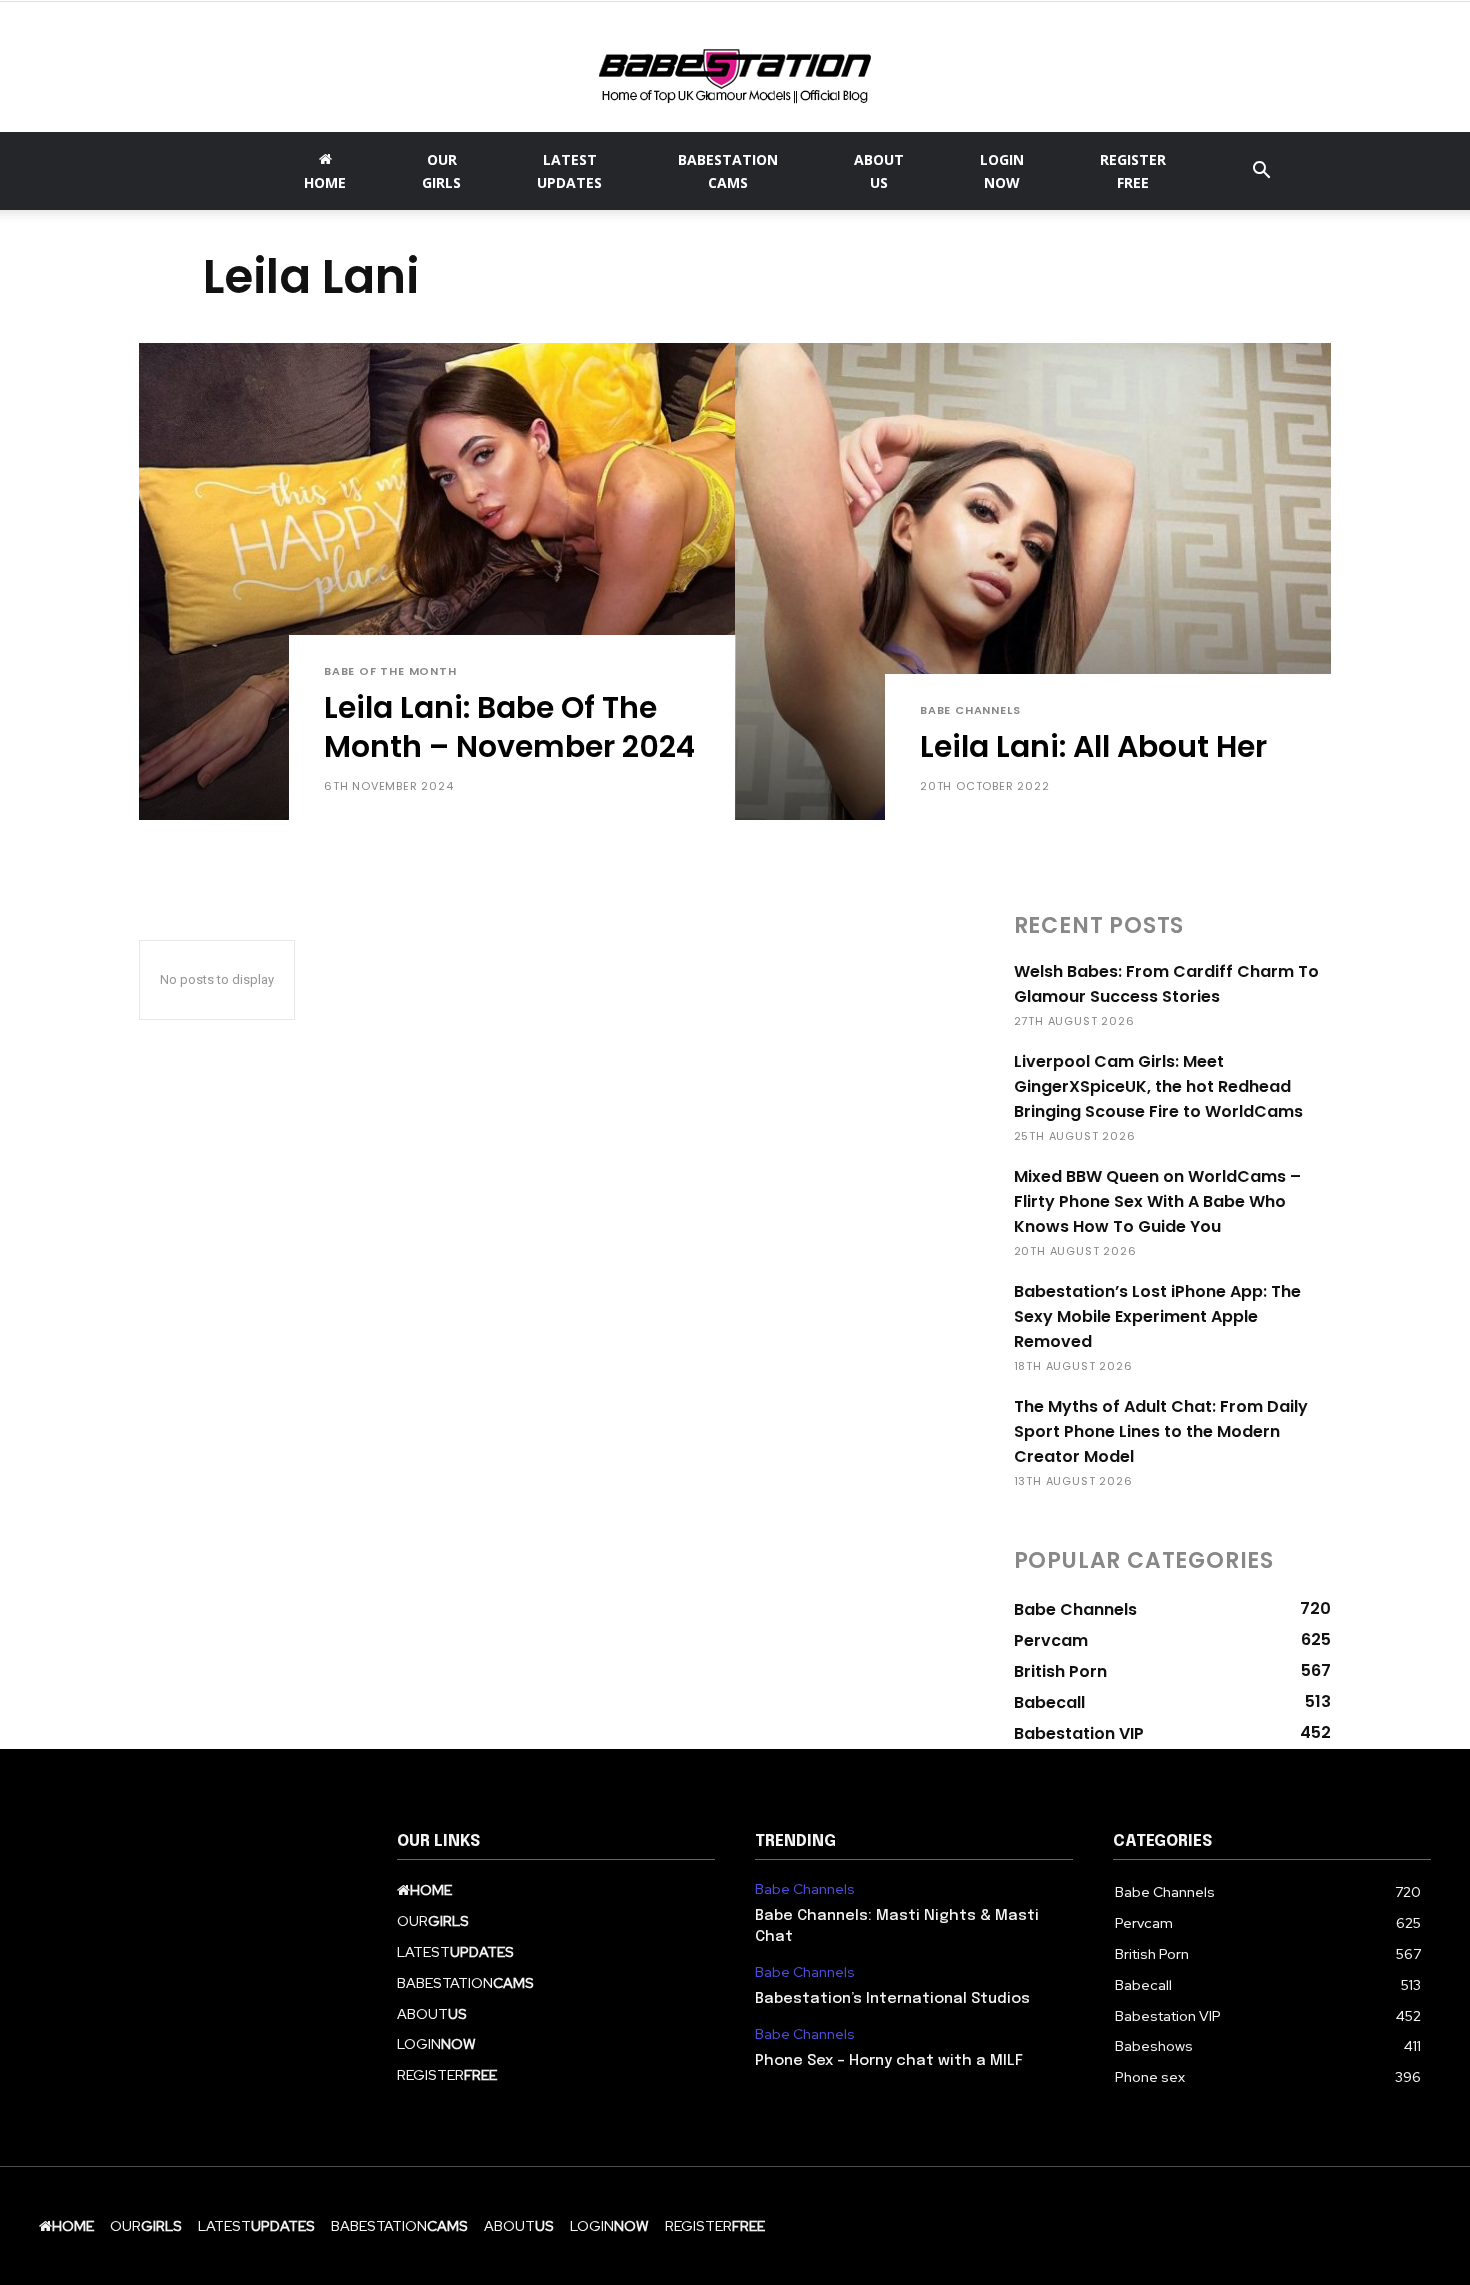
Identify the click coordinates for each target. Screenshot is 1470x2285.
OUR (441, 171)
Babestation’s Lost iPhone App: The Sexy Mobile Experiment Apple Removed (1157, 1316)
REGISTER (1133, 171)
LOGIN (1002, 171)
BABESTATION (728, 171)
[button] (1261, 172)
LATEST (569, 171)
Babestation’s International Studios (892, 1999)
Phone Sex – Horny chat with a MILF (889, 2061)
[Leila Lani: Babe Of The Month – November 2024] (437, 581)
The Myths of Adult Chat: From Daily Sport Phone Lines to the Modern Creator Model (1161, 1431)
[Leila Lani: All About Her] (1033, 581)
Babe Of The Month (390, 671)
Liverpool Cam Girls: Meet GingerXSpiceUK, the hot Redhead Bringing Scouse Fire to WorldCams (1158, 1086)
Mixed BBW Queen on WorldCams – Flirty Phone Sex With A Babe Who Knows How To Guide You (1157, 1201)
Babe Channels (970, 710)
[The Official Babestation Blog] (735, 69)
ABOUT (879, 171)
